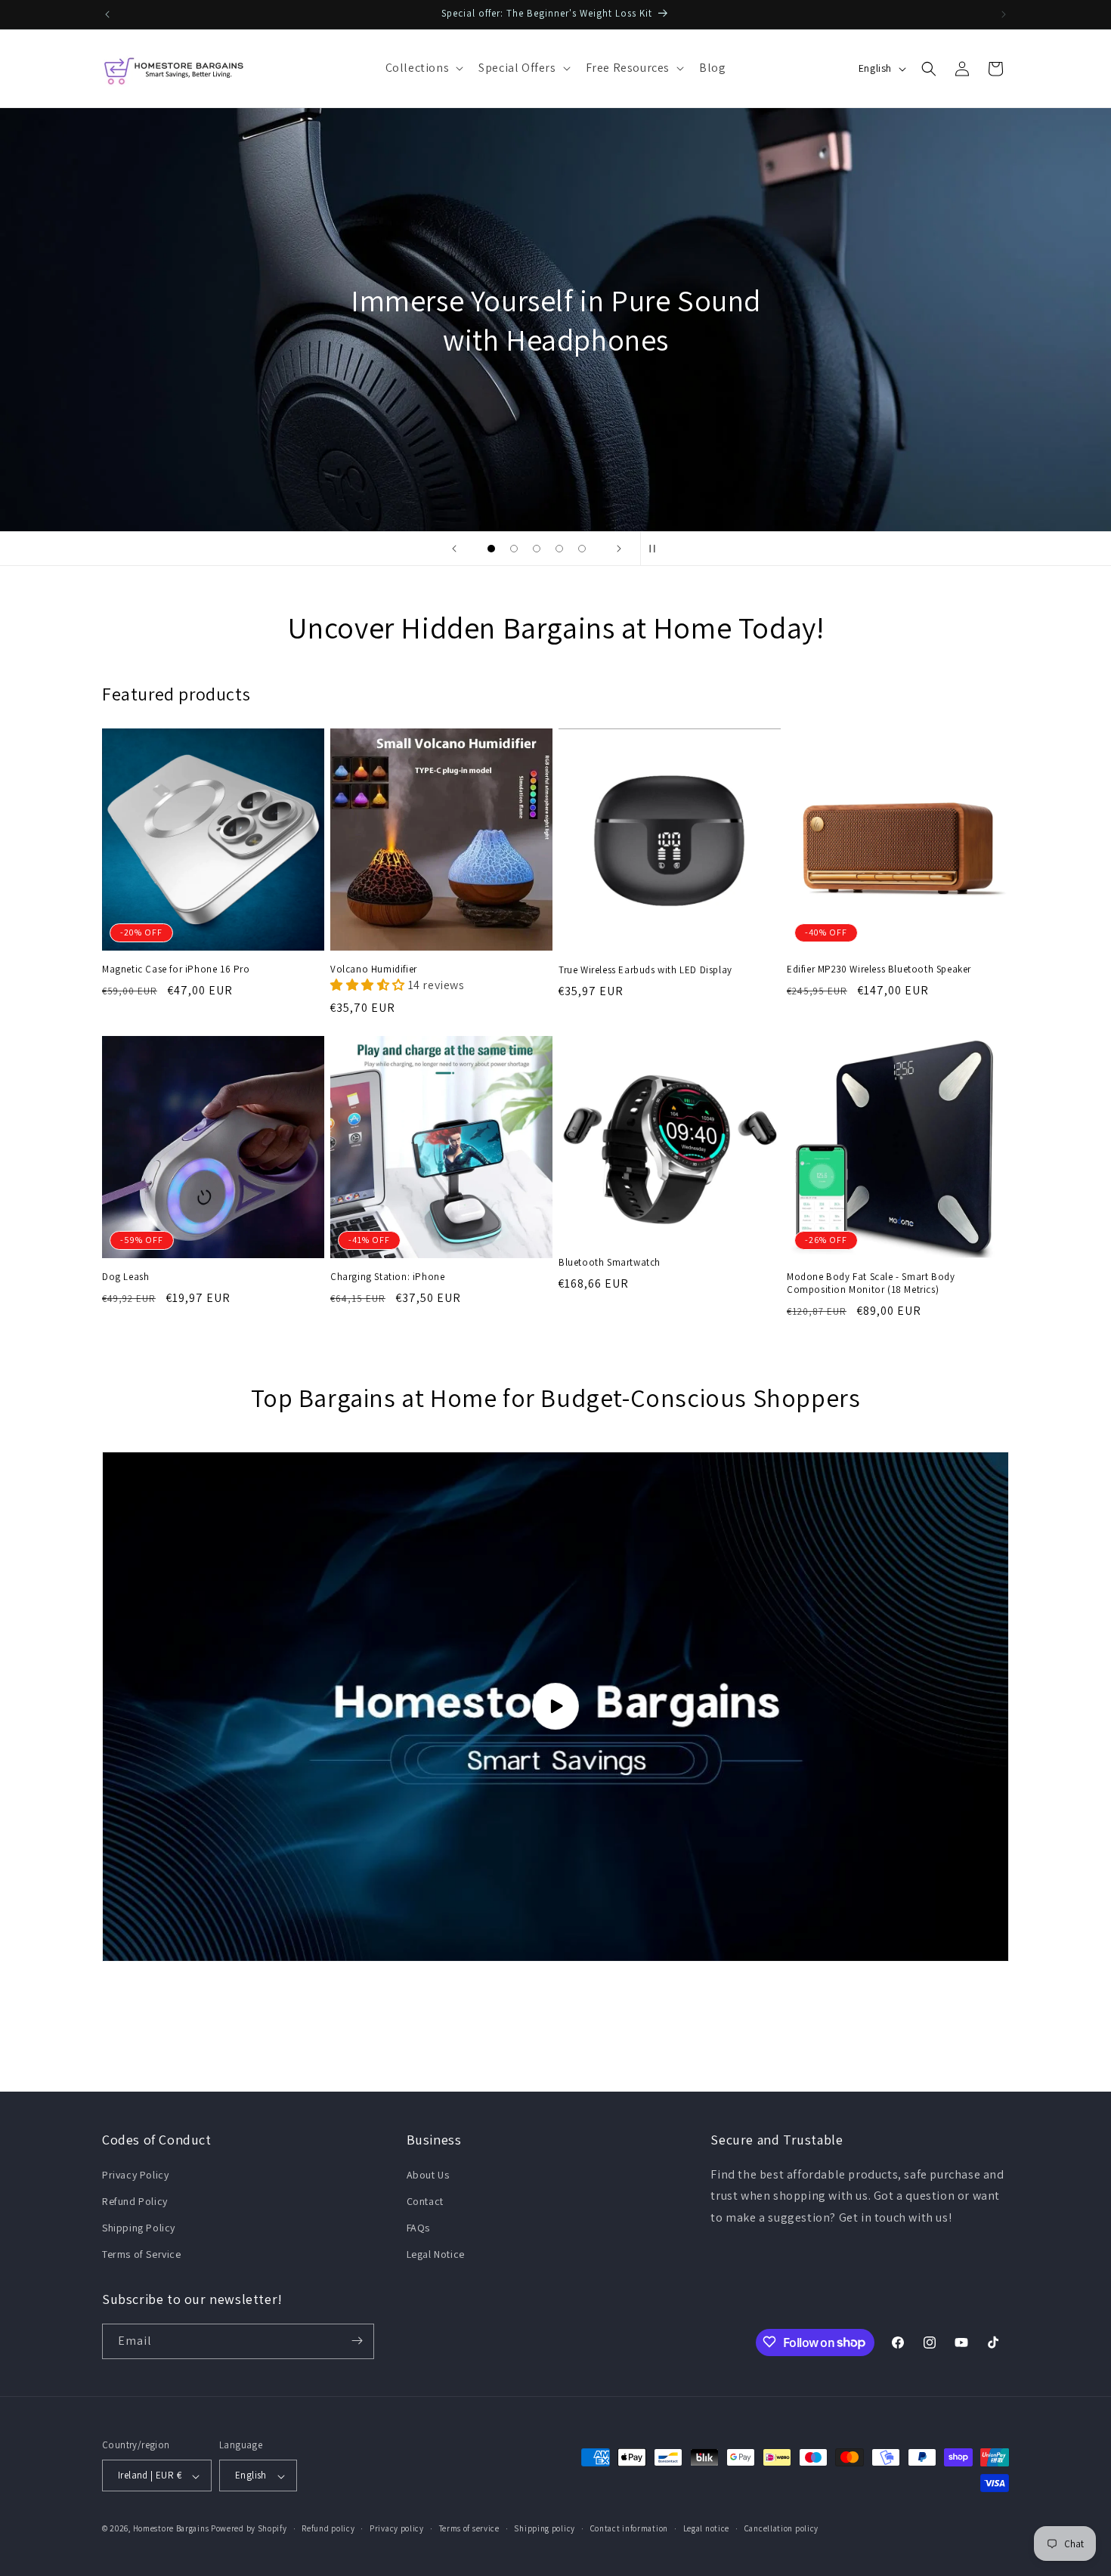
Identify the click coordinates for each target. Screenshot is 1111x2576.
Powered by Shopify (249, 2529)
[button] (423, 68)
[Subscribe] (357, 2341)
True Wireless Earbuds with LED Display (645, 970)
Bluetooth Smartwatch (610, 1263)
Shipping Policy (139, 2227)
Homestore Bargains (171, 2529)
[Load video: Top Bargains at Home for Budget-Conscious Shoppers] (555, 1707)
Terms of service (469, 2528)
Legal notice (706, 2528)
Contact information (629, 2528)
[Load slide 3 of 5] (537, 549)
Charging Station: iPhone (387, 1277)
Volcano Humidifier (374, 969)
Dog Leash (125, 1277)
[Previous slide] (454, 549)
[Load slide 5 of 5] (582, 549)
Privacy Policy (135, 2174)
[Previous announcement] (107, 14)
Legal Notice (436, 2254)
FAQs (418, 2227)
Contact (425, 2200)
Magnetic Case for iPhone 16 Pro (176, 969)
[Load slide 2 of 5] (514, 549)
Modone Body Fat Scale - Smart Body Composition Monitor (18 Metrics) (871, 1283)
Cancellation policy (781, 2528)
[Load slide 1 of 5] (491, 549)
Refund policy (328, 2528)
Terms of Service (142, 2254)
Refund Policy (135, 2200)
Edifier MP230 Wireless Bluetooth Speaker (879, 969)
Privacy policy (397, 2528)
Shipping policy (545, 2528)
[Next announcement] (1004, 14)
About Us (428, 2174)
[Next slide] (619, 549)
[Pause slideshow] (657, 549)
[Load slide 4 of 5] (559, 549)
